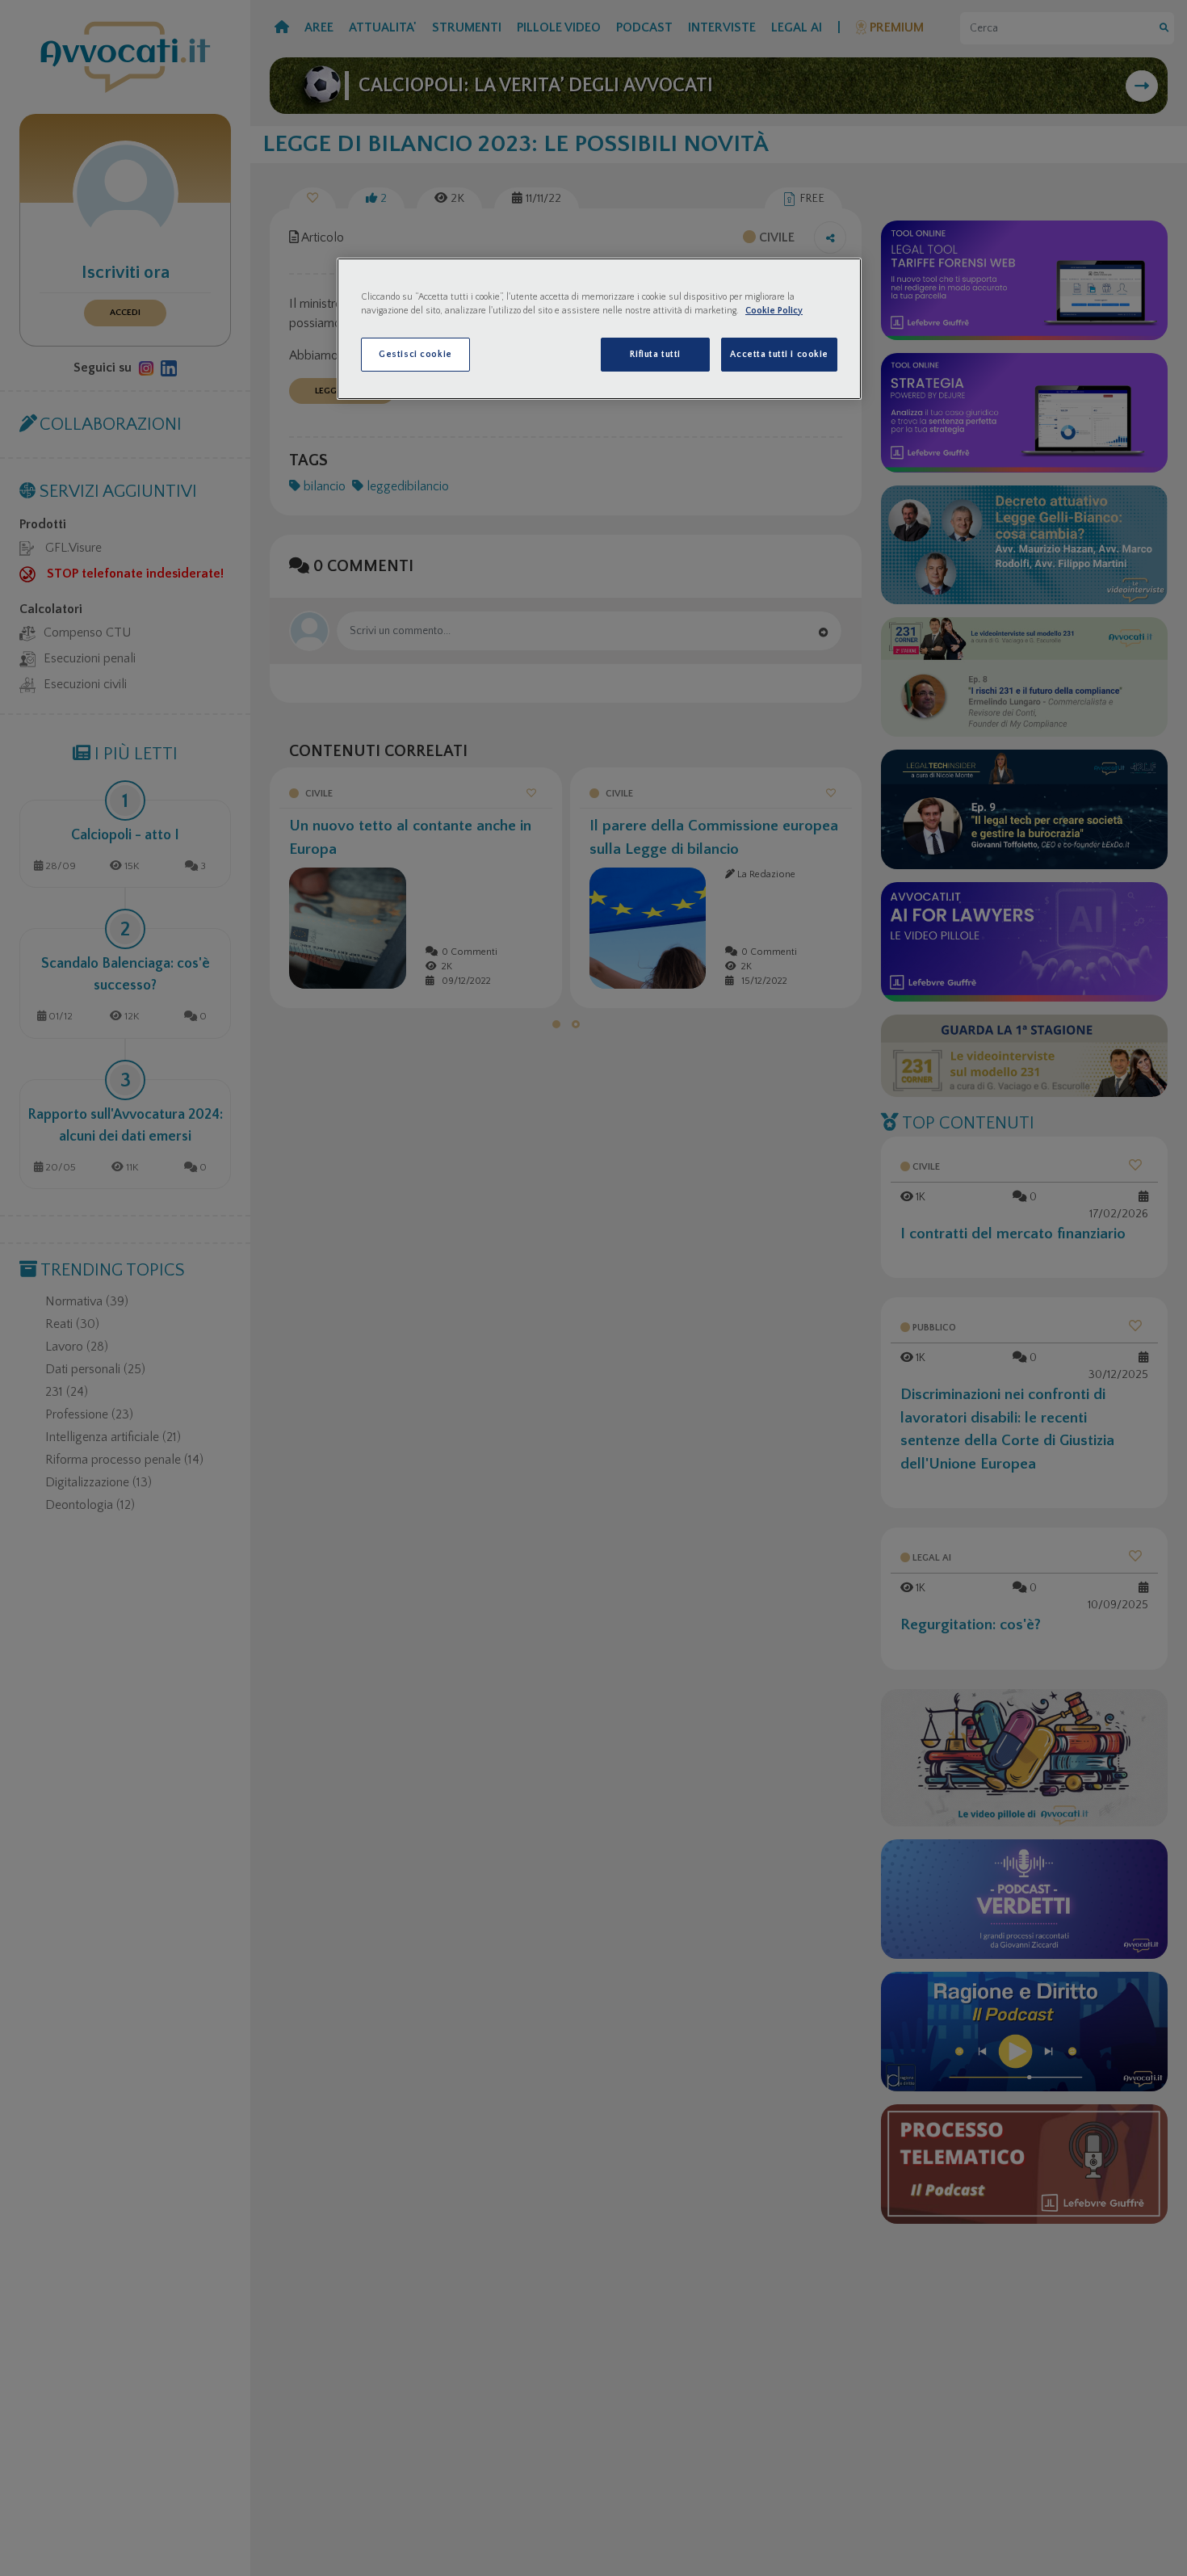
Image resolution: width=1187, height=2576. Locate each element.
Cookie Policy (774, 311)
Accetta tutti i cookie (779, 354)
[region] (599, 329)
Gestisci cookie (415, 354)
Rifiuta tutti (655, 354)
